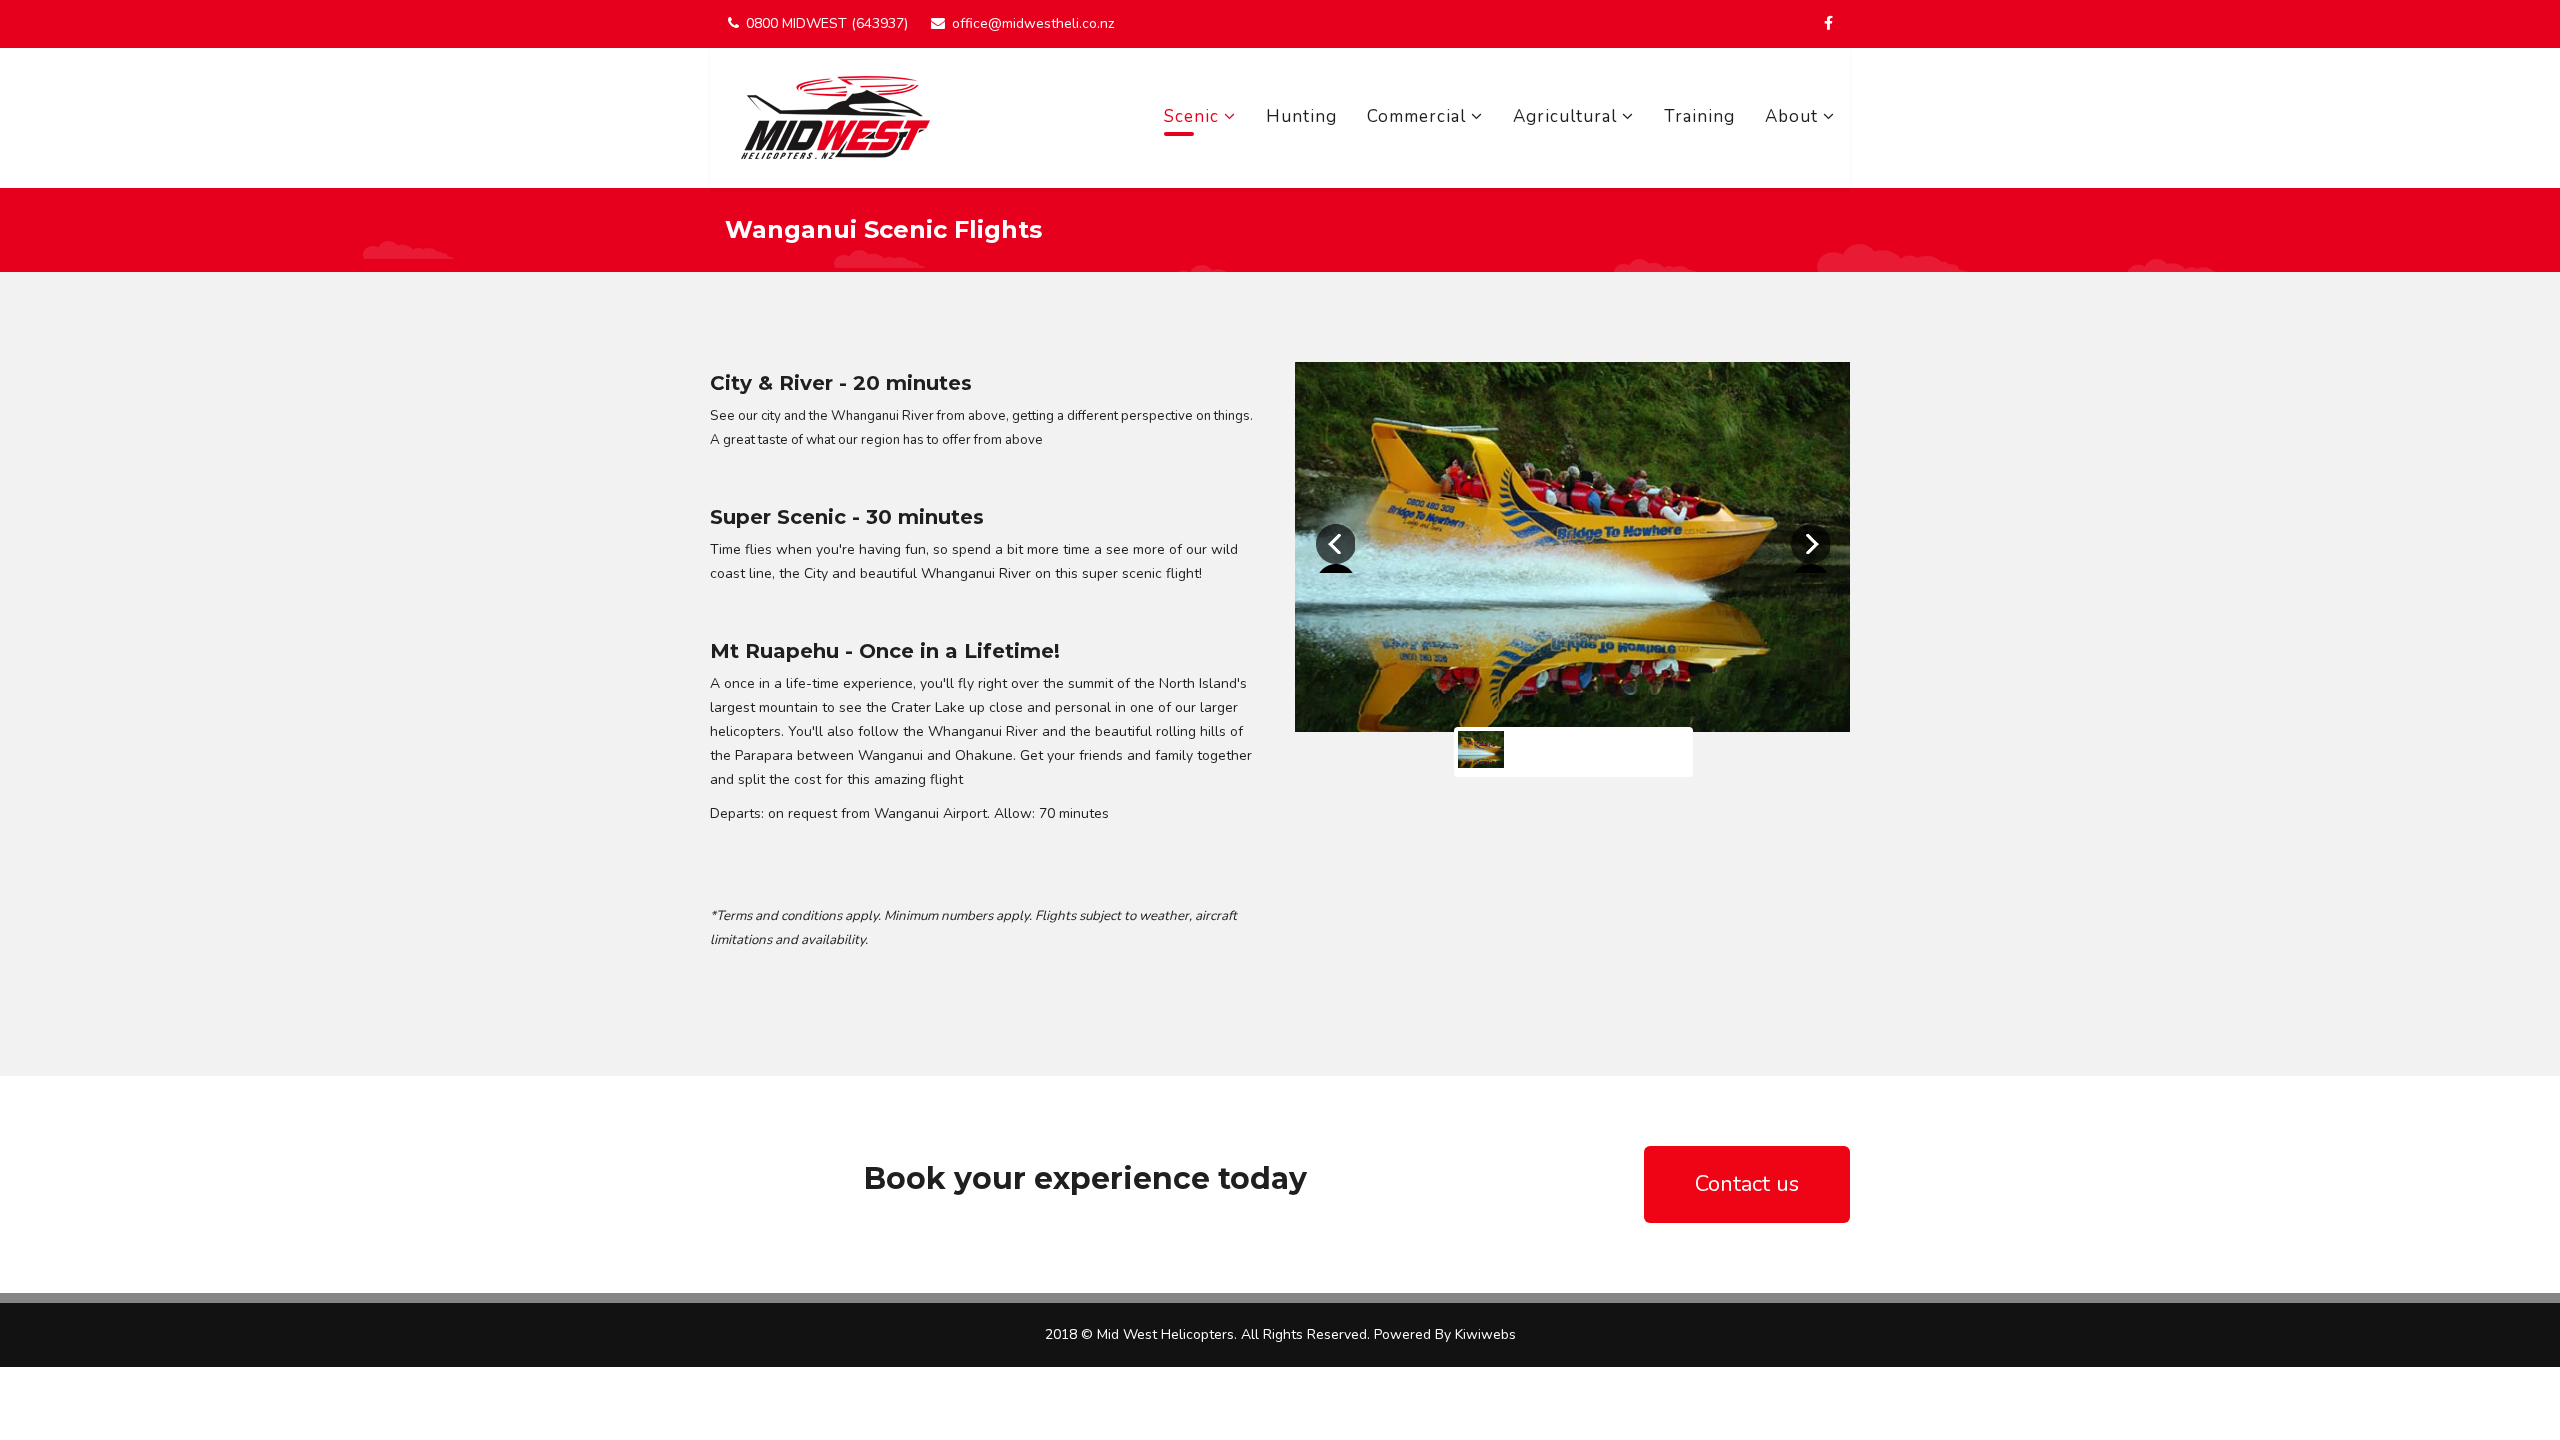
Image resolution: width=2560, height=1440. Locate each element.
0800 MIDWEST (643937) (827, 23)
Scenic (1191, 116)
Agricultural (1565, 116)
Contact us (1747, 1184)
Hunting (1301, 116)
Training (1699, 116)
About (1791, 116)
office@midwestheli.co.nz (1033, 23)
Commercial (1416, 116)
